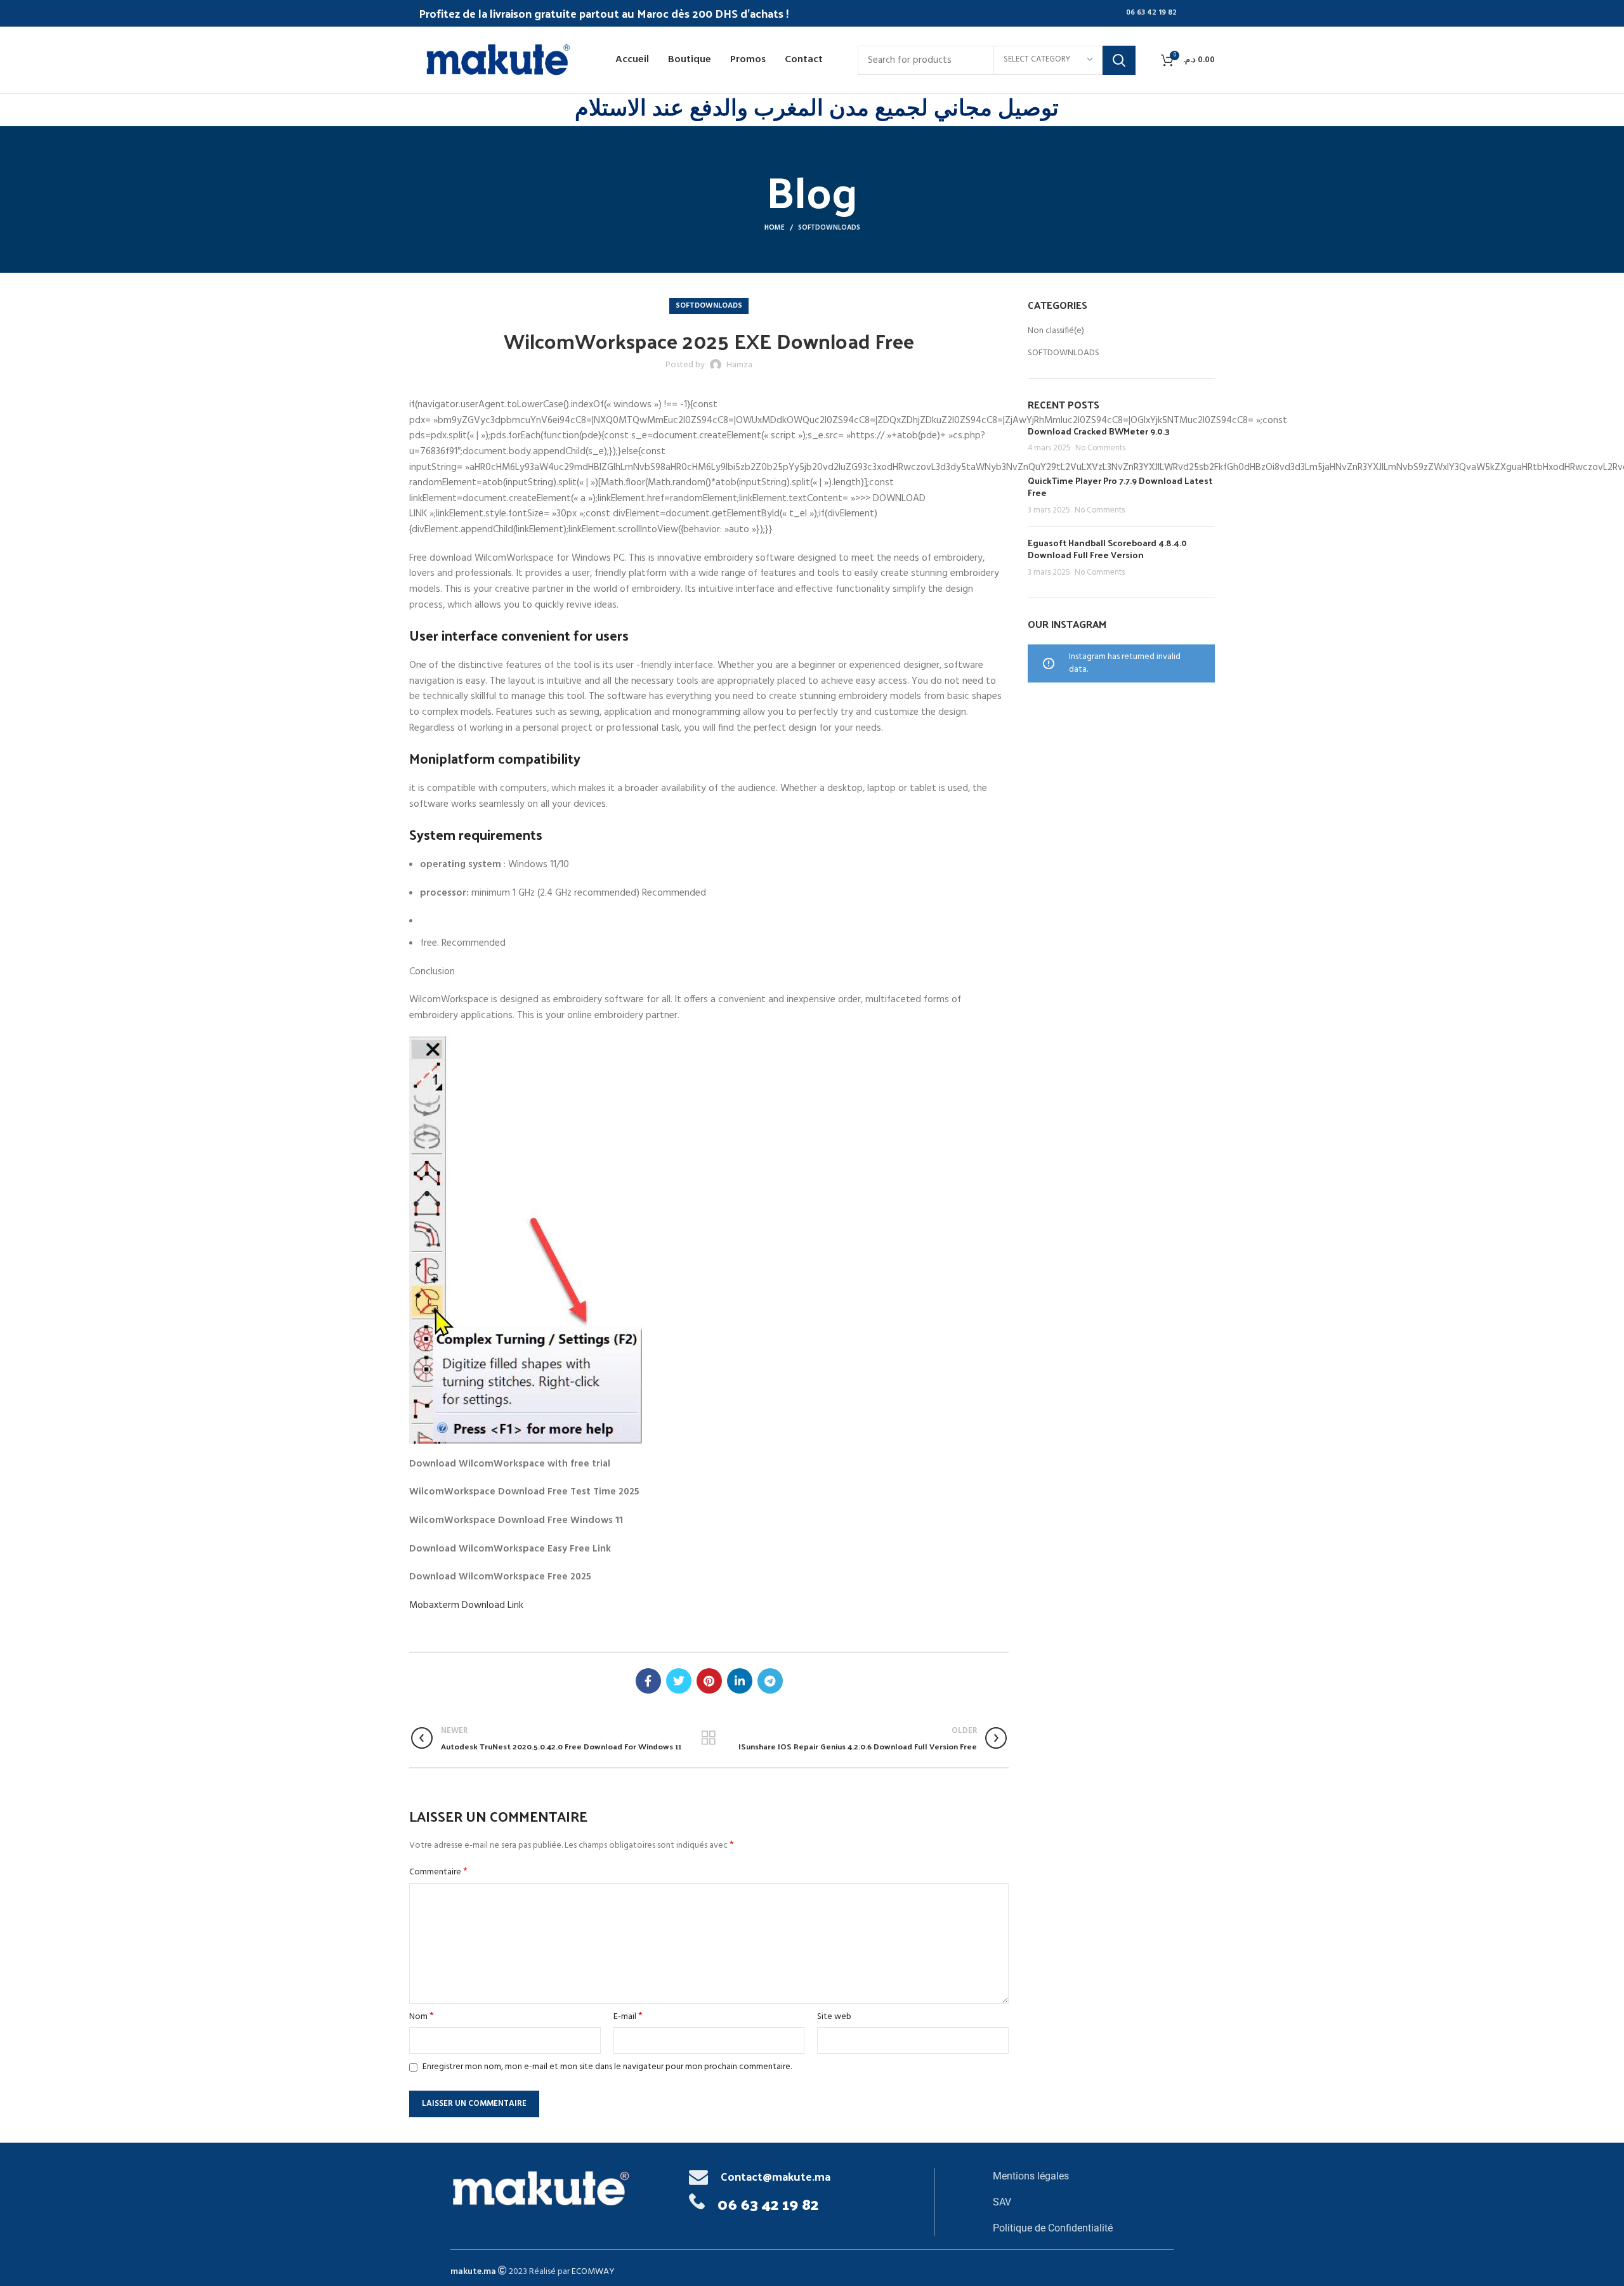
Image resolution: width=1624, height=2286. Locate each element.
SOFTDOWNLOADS (829, 228)
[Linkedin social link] (740, 1681)
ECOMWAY (593, 2272)
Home (775, 228)
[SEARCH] (1119, 60)
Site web (834, 2017)
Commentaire (438, 1872)
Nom (422, 2017)
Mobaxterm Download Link (466, 1605)
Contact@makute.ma (776, 2176)
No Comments (1100, 448)
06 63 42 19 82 (1151, 13)
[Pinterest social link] (709, 1681)
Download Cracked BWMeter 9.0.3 (1099, 431)
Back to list (709, 1738)
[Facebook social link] (648, 1681)
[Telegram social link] (770, 1681)
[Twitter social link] (679, 1681)
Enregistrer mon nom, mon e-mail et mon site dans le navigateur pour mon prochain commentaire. (607, 2067)
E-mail (628, 2017)
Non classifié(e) (1056, 331)
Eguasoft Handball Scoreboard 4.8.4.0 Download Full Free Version (1107, 549)
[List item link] (1083, 2176)
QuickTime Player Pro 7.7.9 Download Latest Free (1120, 487)
